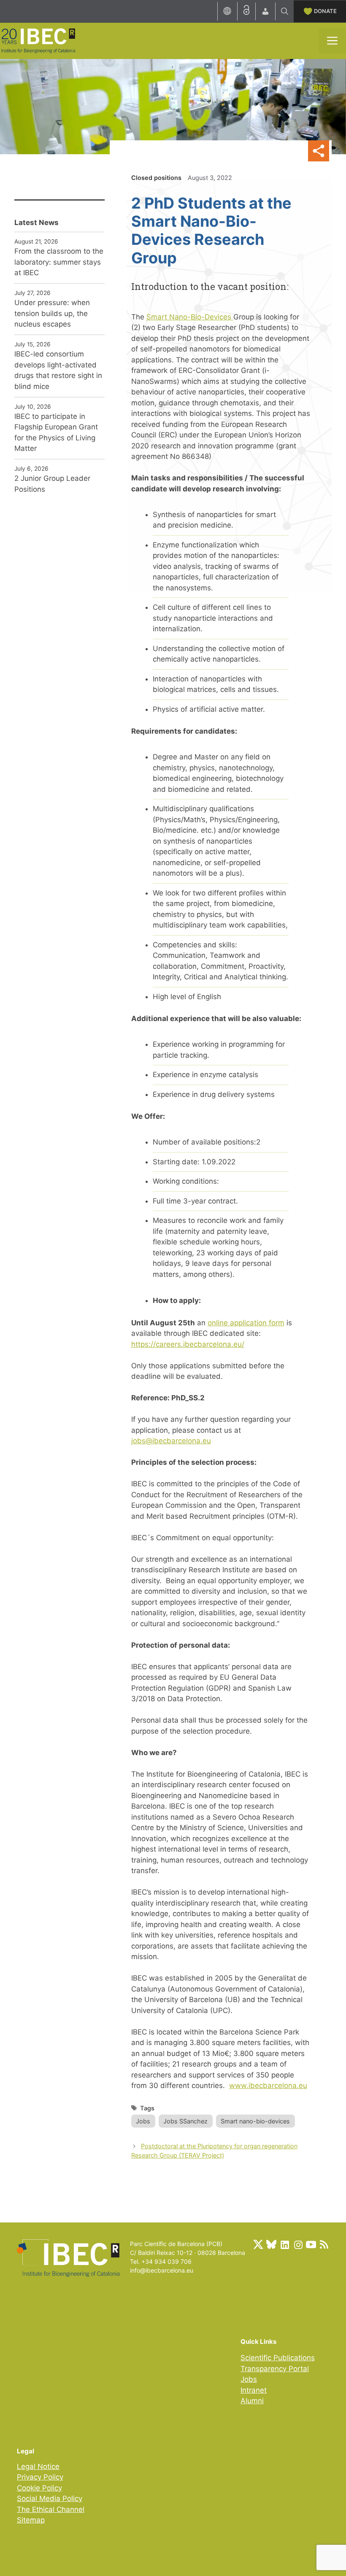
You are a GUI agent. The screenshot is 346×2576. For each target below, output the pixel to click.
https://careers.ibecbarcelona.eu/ (188, 1344)
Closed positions (156, 178)
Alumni (252, 2401)
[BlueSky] (271, 2244)
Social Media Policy (50, 2498)
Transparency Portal (275, 2369)
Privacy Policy (40, 2477)
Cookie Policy (39, 2488)
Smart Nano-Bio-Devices (190, 317)
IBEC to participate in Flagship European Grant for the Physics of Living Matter (56, 433)
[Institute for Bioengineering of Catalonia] (38, 40)
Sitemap (31, 2520)
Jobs (143, 2121)
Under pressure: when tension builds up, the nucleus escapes (52, 313)
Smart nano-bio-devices (255, 2121)
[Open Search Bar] (285, 11)
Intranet (254, 2390)
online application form (246, 1323)
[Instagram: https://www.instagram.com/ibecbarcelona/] (298, 2244)
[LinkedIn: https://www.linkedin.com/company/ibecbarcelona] (284, 2244)
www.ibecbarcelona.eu (268, 2085)
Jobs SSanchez (185, 2121)
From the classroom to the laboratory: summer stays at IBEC (59, 262)
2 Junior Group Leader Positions (52, 484)
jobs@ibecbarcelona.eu (171, 1441)
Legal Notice (38, 2466)
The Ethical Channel (51, 2509)
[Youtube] (311, 2244)
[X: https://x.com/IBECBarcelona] (258, 2244)
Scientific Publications (278, 2358)
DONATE (325, 11)
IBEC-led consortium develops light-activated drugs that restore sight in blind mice (58, 370)
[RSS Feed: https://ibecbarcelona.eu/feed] (324, 2244)
